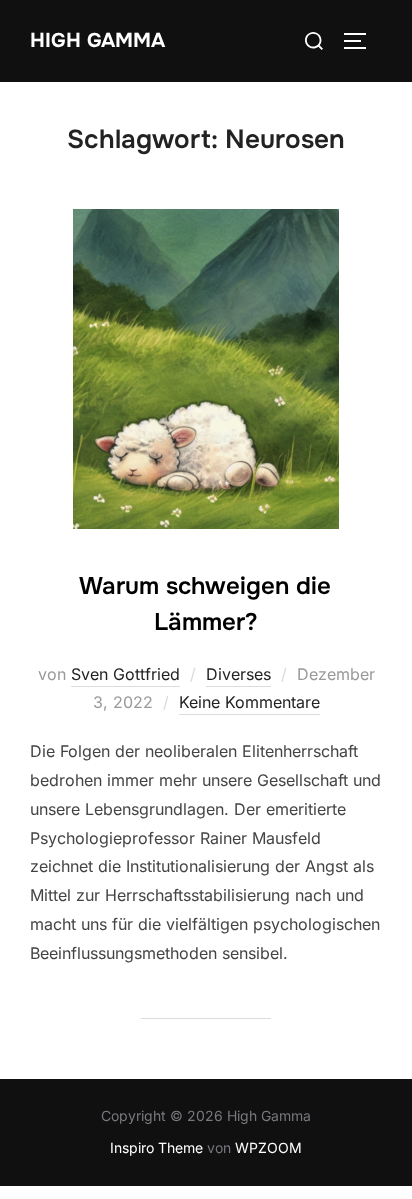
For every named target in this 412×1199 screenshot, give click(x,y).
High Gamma (97, 40)
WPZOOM (268, 1147)
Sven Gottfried (125, 674)
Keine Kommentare (249, 702)
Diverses (238, 674)
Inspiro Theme (156, 1147)
